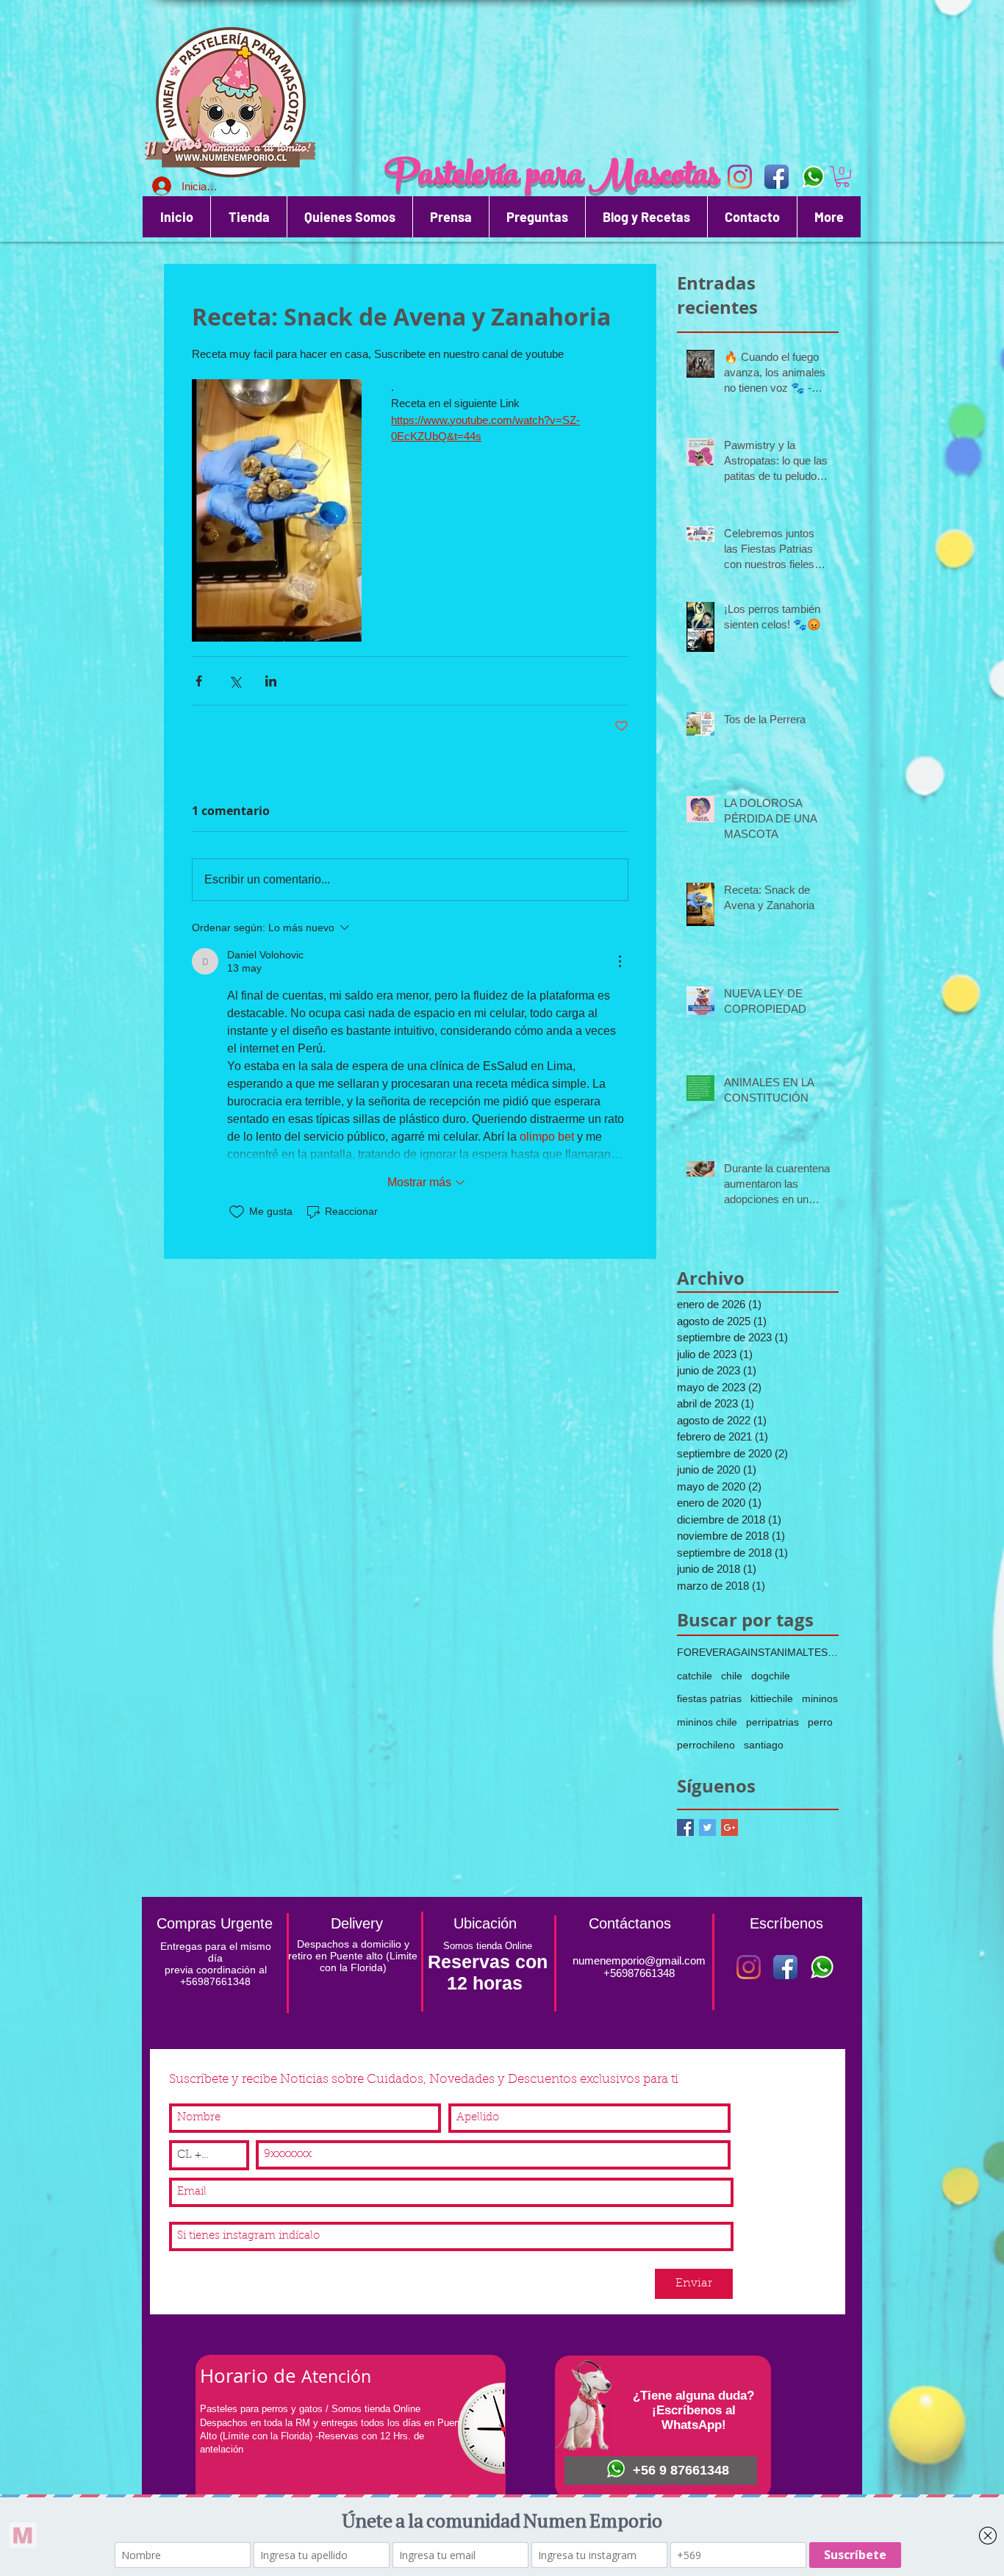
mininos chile (707, 1722)
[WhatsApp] (813, 177)
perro (820, 1722)
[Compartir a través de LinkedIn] (271, 681)
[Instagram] (749, 1967)
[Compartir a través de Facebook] (199, 681)
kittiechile (772, 1698)
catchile (695, 1676)
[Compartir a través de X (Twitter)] (235, 681)
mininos (820, 1698)
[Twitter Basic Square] (707, 1827)
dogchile (771, 1676)
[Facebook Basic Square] (685, 1827)
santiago (764, 1745)
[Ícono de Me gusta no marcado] (237, 1212)
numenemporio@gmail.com (639, 1960)
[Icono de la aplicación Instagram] (740, 177)
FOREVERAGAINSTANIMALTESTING (758, 1652)
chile (732, 1676)
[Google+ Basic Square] (729, 1827)
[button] (842, 177)
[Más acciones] (620, 961)
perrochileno (706, 1745)
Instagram (196, 2213)
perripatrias (772, 1722)
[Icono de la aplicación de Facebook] (777, 177)
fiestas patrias (709, 1698)
